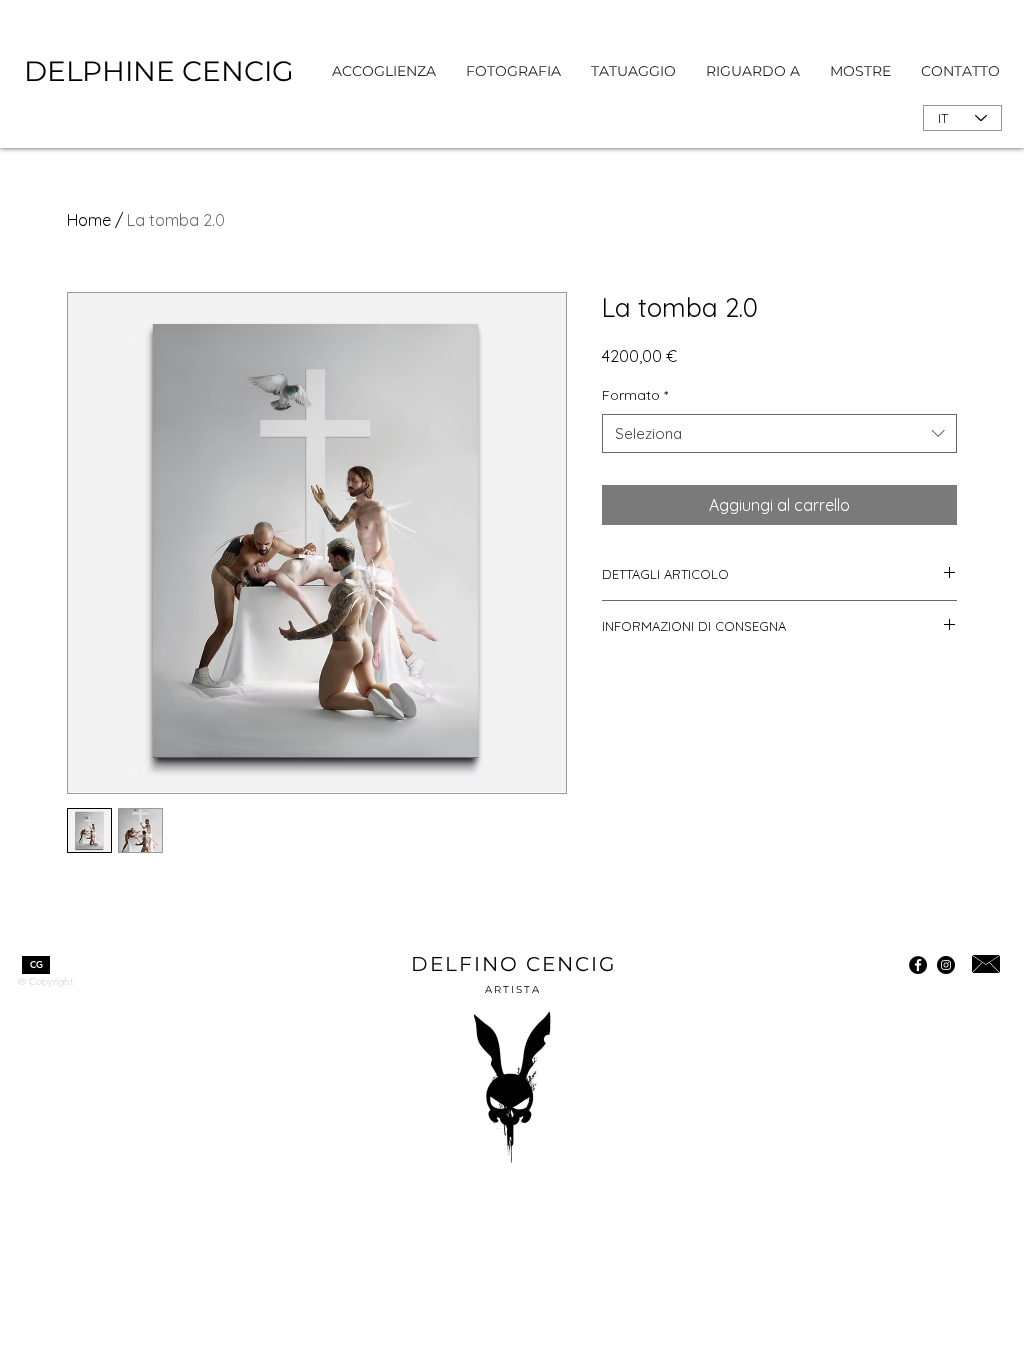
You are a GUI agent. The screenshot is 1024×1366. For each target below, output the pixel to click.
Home (89, 220)
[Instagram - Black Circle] (946, 965)
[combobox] (779, 433)
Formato (635, 395)
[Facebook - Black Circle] (918, 965)
